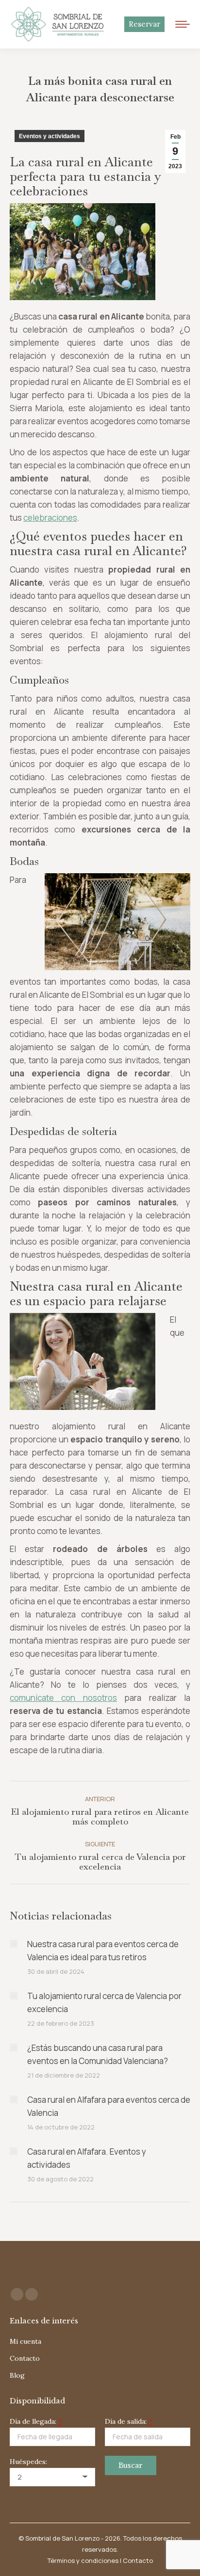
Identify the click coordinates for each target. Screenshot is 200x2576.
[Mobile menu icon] (183, 24)
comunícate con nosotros (63, 1698)
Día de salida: (128, 2421)
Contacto (138, 2560)
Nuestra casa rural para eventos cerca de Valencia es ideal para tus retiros (103, 1951)
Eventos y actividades (50, 136)
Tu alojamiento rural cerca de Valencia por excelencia (104, 2002)
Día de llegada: (36, 2421)
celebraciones (50, 518)
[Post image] (14, 1944)
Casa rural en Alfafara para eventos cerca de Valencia (109, 2106)
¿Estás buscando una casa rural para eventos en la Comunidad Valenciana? (98, 2054)
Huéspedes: (28, 2462)
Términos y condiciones (83, 2560)
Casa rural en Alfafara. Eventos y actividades (87, 2158)
